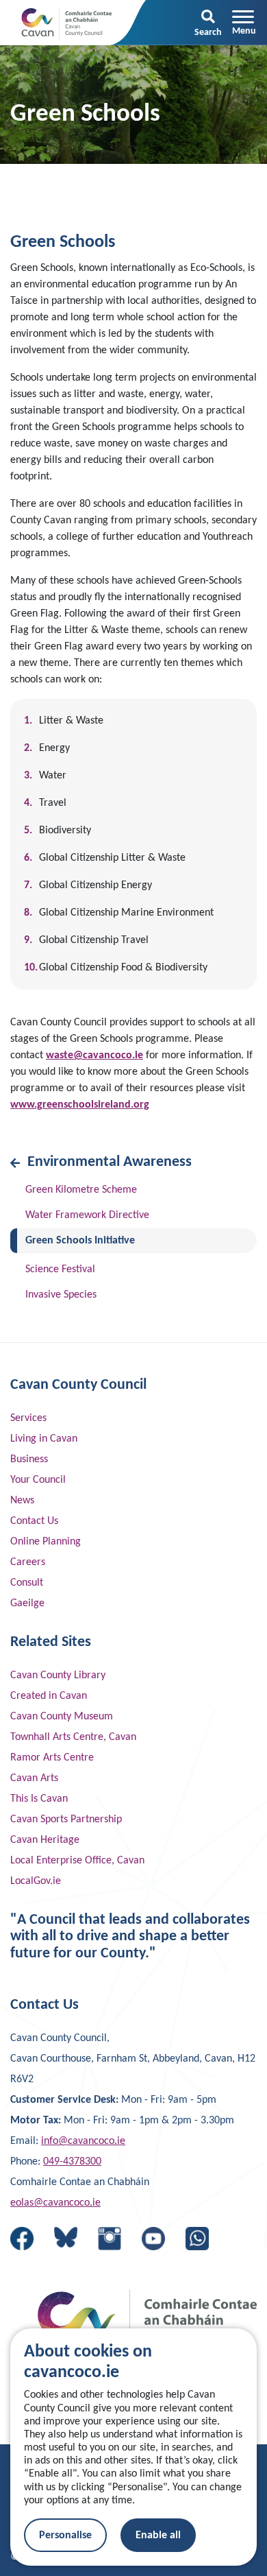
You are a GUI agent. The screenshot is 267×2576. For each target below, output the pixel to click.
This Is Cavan (39, 1799)
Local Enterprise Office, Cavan (77, 1861)
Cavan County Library (58, 1675)
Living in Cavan (44, 1439)
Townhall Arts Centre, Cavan (73, 1737)
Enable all (158, 2536)
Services (28, 1418)
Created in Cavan (49, 1696)
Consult (27, 1583)
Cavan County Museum (62, 1717)
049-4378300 (72, 2162)
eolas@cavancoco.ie (55, 2203)
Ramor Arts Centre (52, 1758)
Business (29, 1459)
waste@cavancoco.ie (94, 1056)
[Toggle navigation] (244, 23)
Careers (28, 1562)
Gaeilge (27, 1603)
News (22, 1501)
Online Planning (46, 1542)
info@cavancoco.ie (83, 2141)
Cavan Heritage (45, 1840)
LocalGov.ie (36, 1881)
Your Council (38, 1480)
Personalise (65, 2536)
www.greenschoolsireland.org (80, 1105)
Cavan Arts (34, 1778)
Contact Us (34, 1521)
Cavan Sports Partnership (66, 1820)
